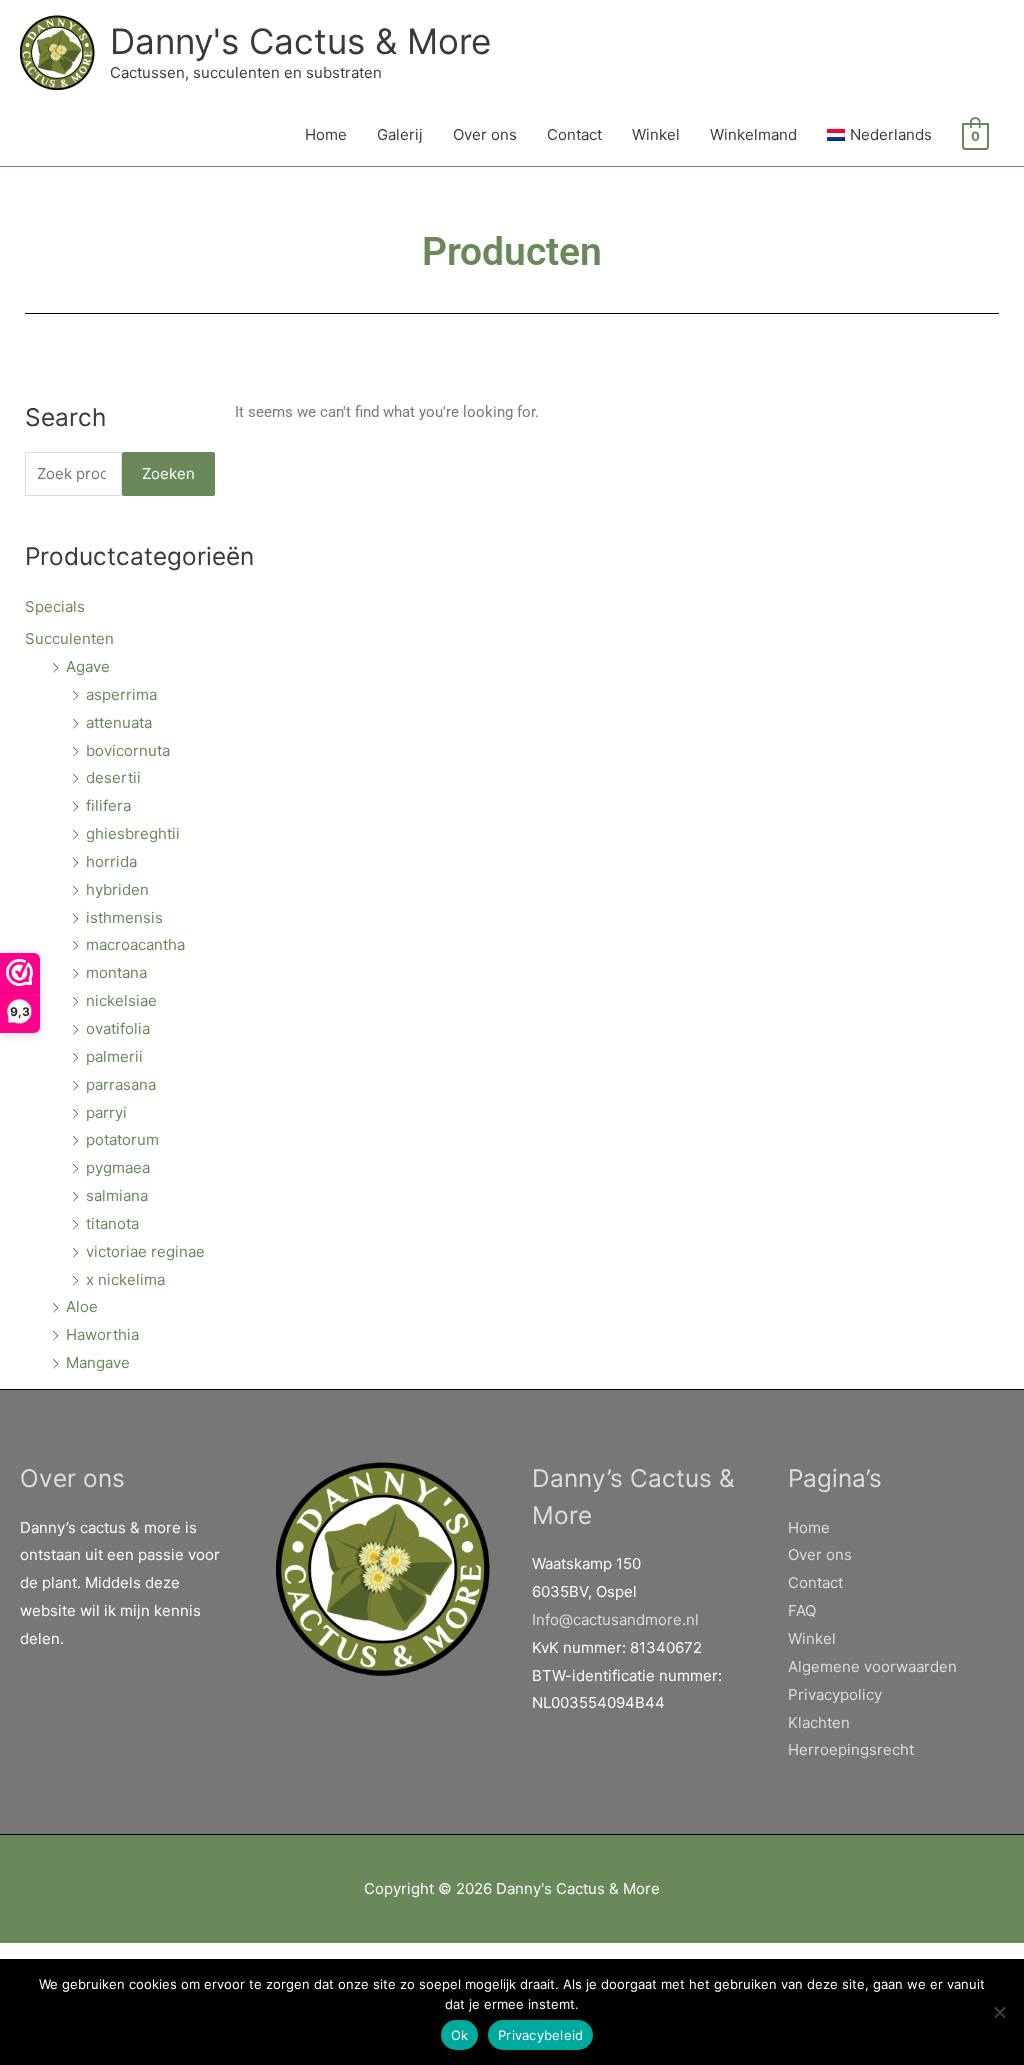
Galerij (400, 134)
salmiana (117, 1195)
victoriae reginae (145, 1251)
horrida (111, 861)
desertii (113, 777)
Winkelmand (753, 134)
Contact (574, 134)
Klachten (819, 1722)
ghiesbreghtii (133, 833)
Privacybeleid (540, 2035)
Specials (55, 606)
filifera (108, 805)
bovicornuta (128, 750)
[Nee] (999, 2012)
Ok (460, 2035)
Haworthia (102, 1334)
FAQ (802, 1610)
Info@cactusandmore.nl (615, 1619)
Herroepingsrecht (851, 1749)
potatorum (122, 1139)
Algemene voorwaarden (872, 1666)
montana (116, 972)
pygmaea (118, 1167)
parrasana (121, 1084)
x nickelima (125, 1279)
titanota (112, 1223)
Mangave (98, 1362)
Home (326, 134)
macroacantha (135, 944)
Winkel (656, 134)
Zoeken (168, 473)
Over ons (485, 134)
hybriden (117, 889)
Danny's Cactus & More (300, 41)
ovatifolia (118, 1028)
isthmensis (124, 917)
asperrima (121, 694)
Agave (88, 666)
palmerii (114, 1056)
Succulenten (69, 638)
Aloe (82, 1306)
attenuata (119, 722)
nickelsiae (121, 1000)
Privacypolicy (835, 1694)
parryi (106, 1112)
